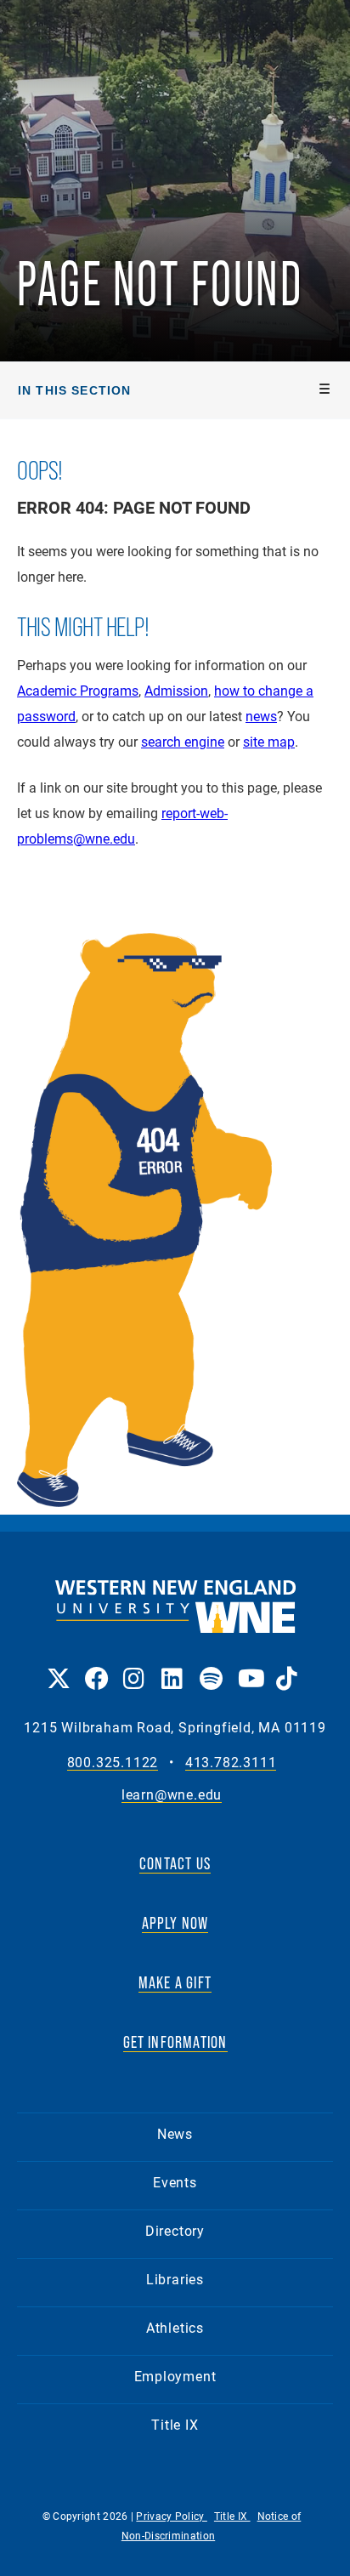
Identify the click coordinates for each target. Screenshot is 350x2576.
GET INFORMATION (175, 2042)
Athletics (175, 2327)
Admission (176, 690)
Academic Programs (78, 690)
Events (175, 2182)
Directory (175, 2230)
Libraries (175, 2279)
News (175, 2133)
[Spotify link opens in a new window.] (210, 1666)
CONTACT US (175, 1863)
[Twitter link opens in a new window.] (57, 1666)
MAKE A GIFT (175, 1982)
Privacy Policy (172, 2516)
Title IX (175, 2424)
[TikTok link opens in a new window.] (287, 1666)
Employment (175, 2376)
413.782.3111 (231, 1763)
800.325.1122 (113, 1763)
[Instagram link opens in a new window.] (134, 1666)
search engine (183, 741)
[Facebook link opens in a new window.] (96, 1666)
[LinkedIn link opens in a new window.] (172, 1666)
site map (269, 741)
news (261, 716)
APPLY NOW (175, 1923)
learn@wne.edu (172, 1795)
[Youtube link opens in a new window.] (248, 1666)
